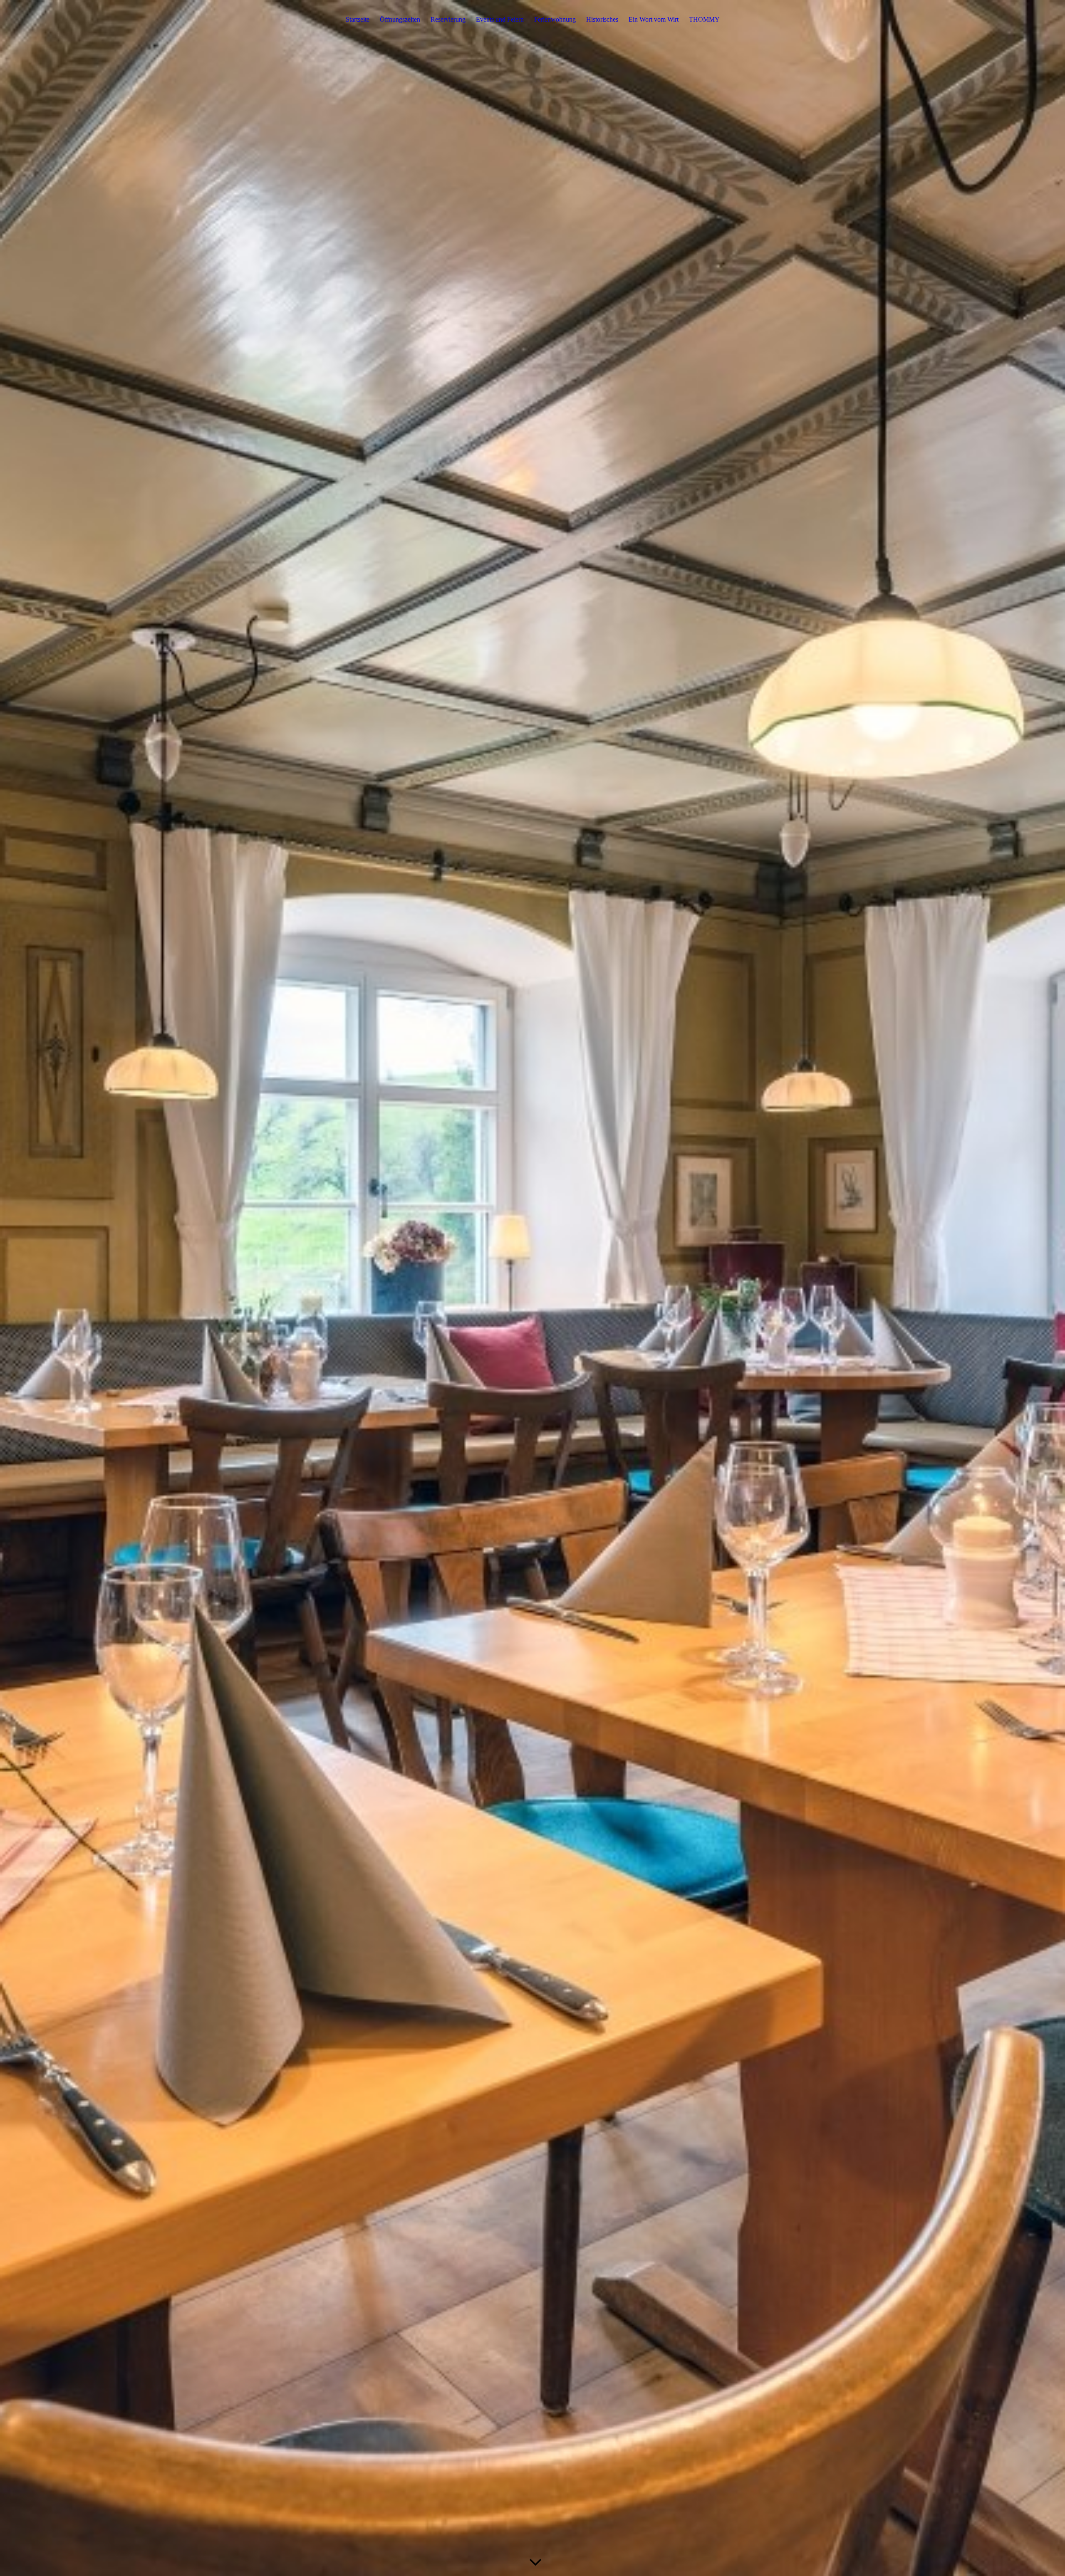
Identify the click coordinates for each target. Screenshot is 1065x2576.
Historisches (602, 19)
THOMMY (704, 19)
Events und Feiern (500, 19)
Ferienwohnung (555, 19)
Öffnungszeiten (400, 19)
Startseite (358, 19)
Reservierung (448, 19)
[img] (532, 1288)
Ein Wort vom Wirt (654, 19)
